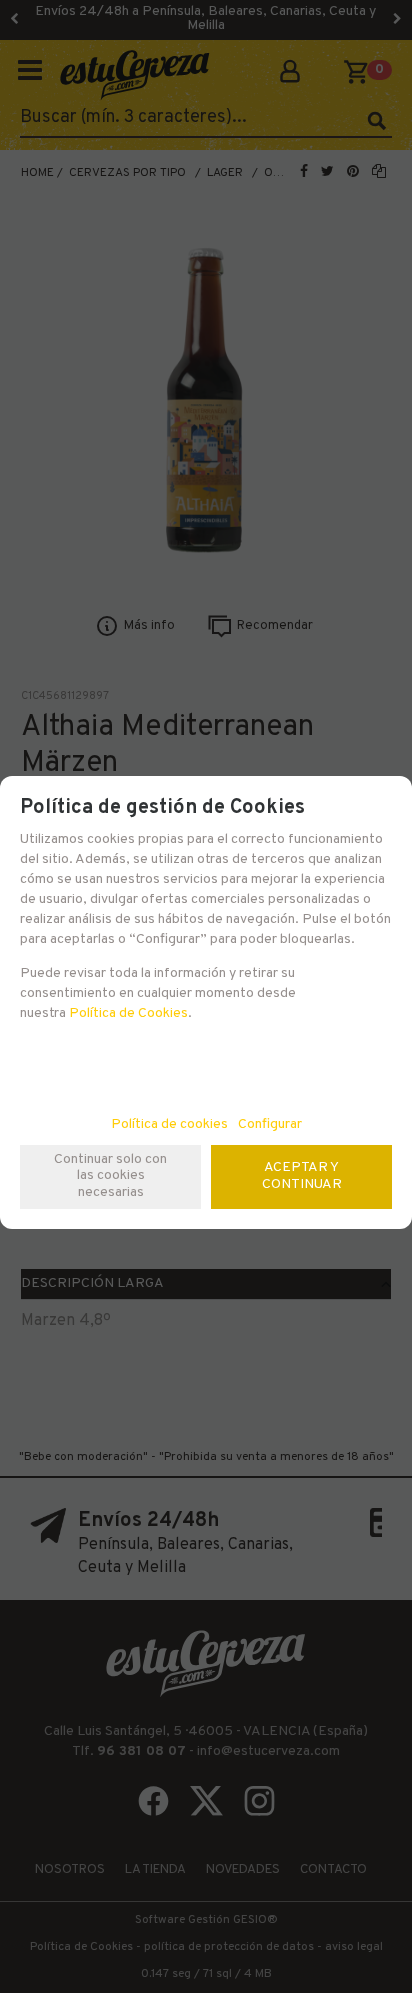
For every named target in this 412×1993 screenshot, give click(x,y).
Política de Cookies (128, 1013)
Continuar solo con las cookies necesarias (110, 1176)
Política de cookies (169, 1124)
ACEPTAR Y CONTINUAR (302, 1176)
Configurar (270, 1124)
